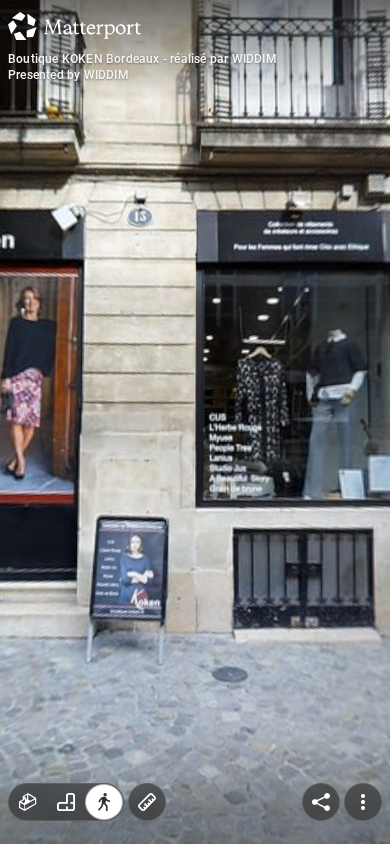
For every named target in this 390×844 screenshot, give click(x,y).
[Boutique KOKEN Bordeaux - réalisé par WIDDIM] (195, 422)
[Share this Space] (321, 802)
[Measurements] (147, 802)
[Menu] (363, 802)
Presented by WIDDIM (68, 75)
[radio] (28, 802)
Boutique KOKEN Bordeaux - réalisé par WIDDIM (142, 59)
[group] (66, 802)
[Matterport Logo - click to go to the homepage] (74, 26)
